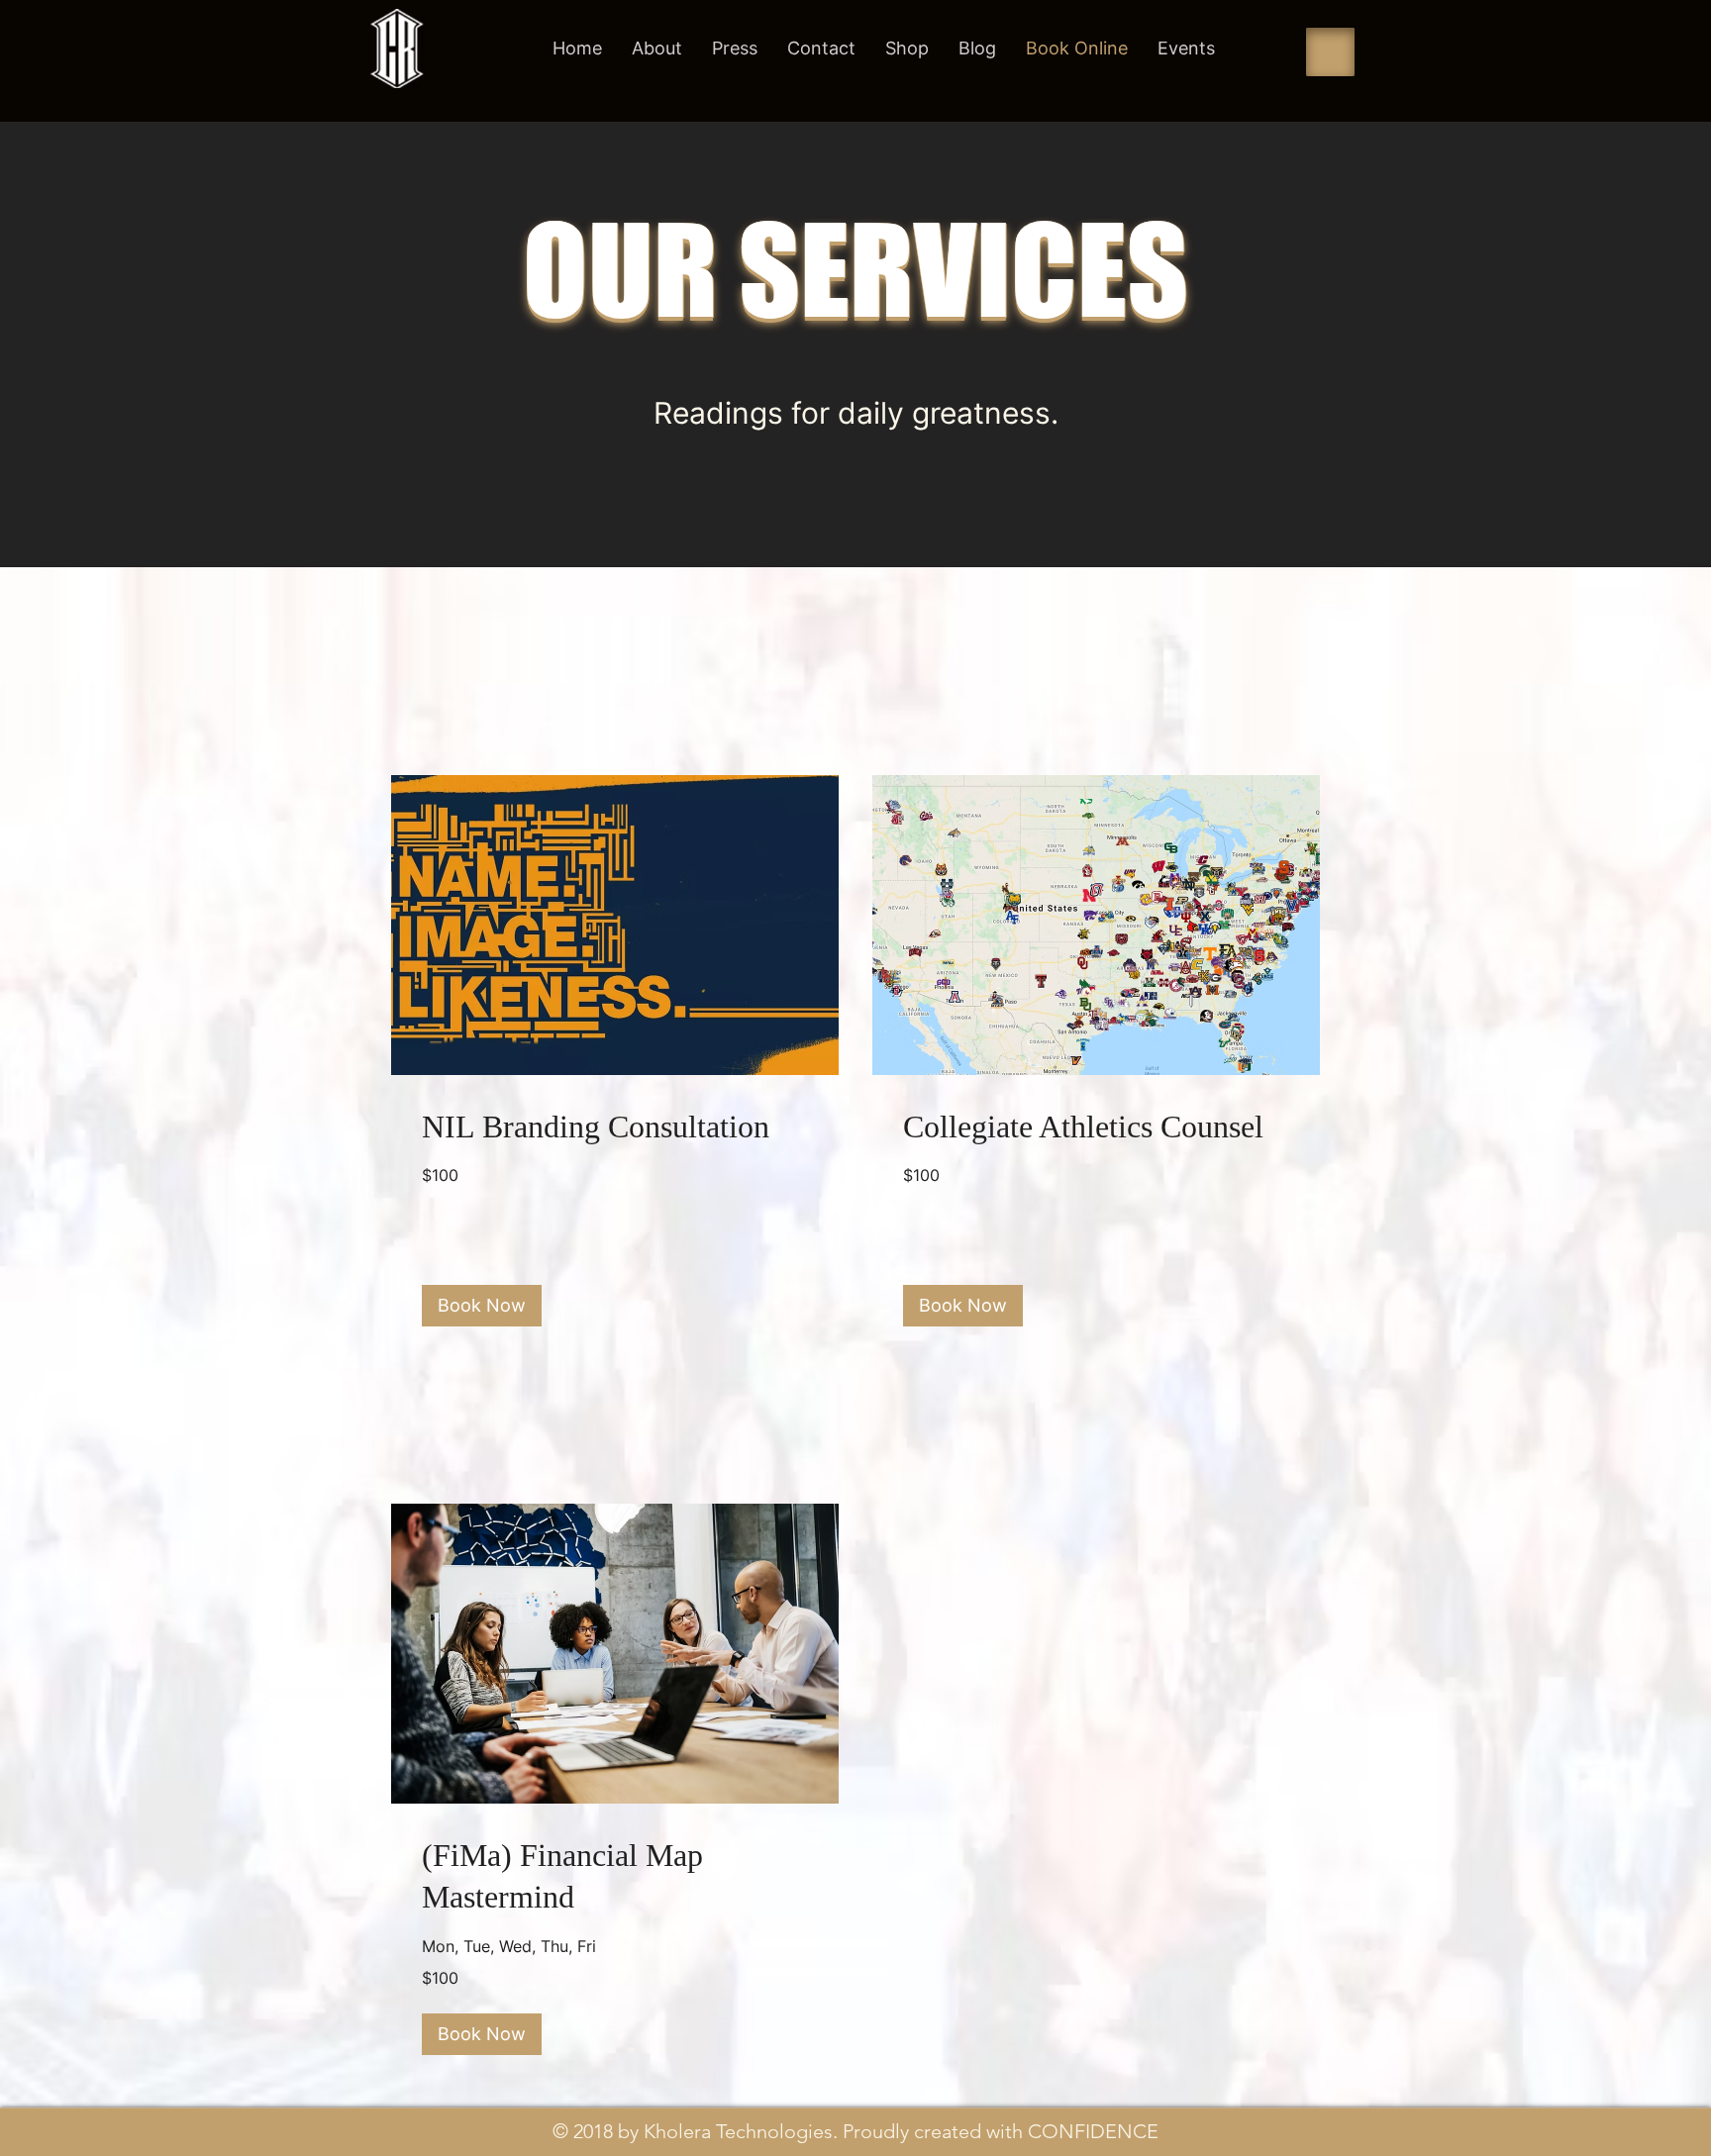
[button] (482, 1306)
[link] (615, 1127)
